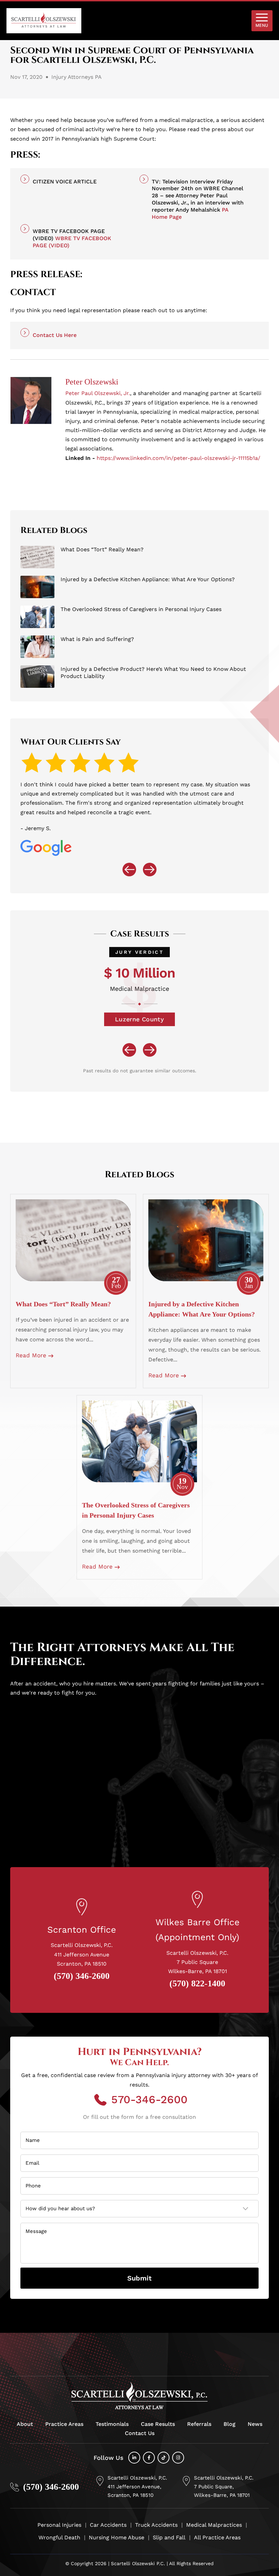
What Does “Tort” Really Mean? (63, 1304)
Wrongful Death (59, 2537)
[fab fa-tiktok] (163, 2458)
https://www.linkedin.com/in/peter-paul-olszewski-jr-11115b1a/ (178, 458)
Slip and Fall (169, 2537)
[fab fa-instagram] (178, 2458)
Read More (32, 1355)
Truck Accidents (156, 2525)
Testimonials (112, 2424)
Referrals (199, 2424)
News (255, 2424)
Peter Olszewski (92, 382)
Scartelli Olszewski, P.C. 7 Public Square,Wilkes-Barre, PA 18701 (224, 2486)
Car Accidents (108, 2525)
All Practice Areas (217, 2537)
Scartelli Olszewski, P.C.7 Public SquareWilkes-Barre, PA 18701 (197, 1962)
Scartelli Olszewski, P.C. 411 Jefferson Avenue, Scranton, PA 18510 (137, 2486)
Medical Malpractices (214, 2525)
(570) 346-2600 (82, 1976)
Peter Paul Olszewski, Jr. (98, 393)
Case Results (158, 2424)
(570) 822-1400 (197, 1984)
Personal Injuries (59, 2525)
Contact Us (140, 2433)
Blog (229, 2424)
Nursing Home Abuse (117, 2537)
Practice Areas (64, 2424)
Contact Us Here (55, 335)
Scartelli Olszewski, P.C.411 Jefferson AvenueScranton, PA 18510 (82, 1954)
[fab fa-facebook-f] (149, 2458)
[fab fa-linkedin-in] (134, 2458)
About (25, 2424)
